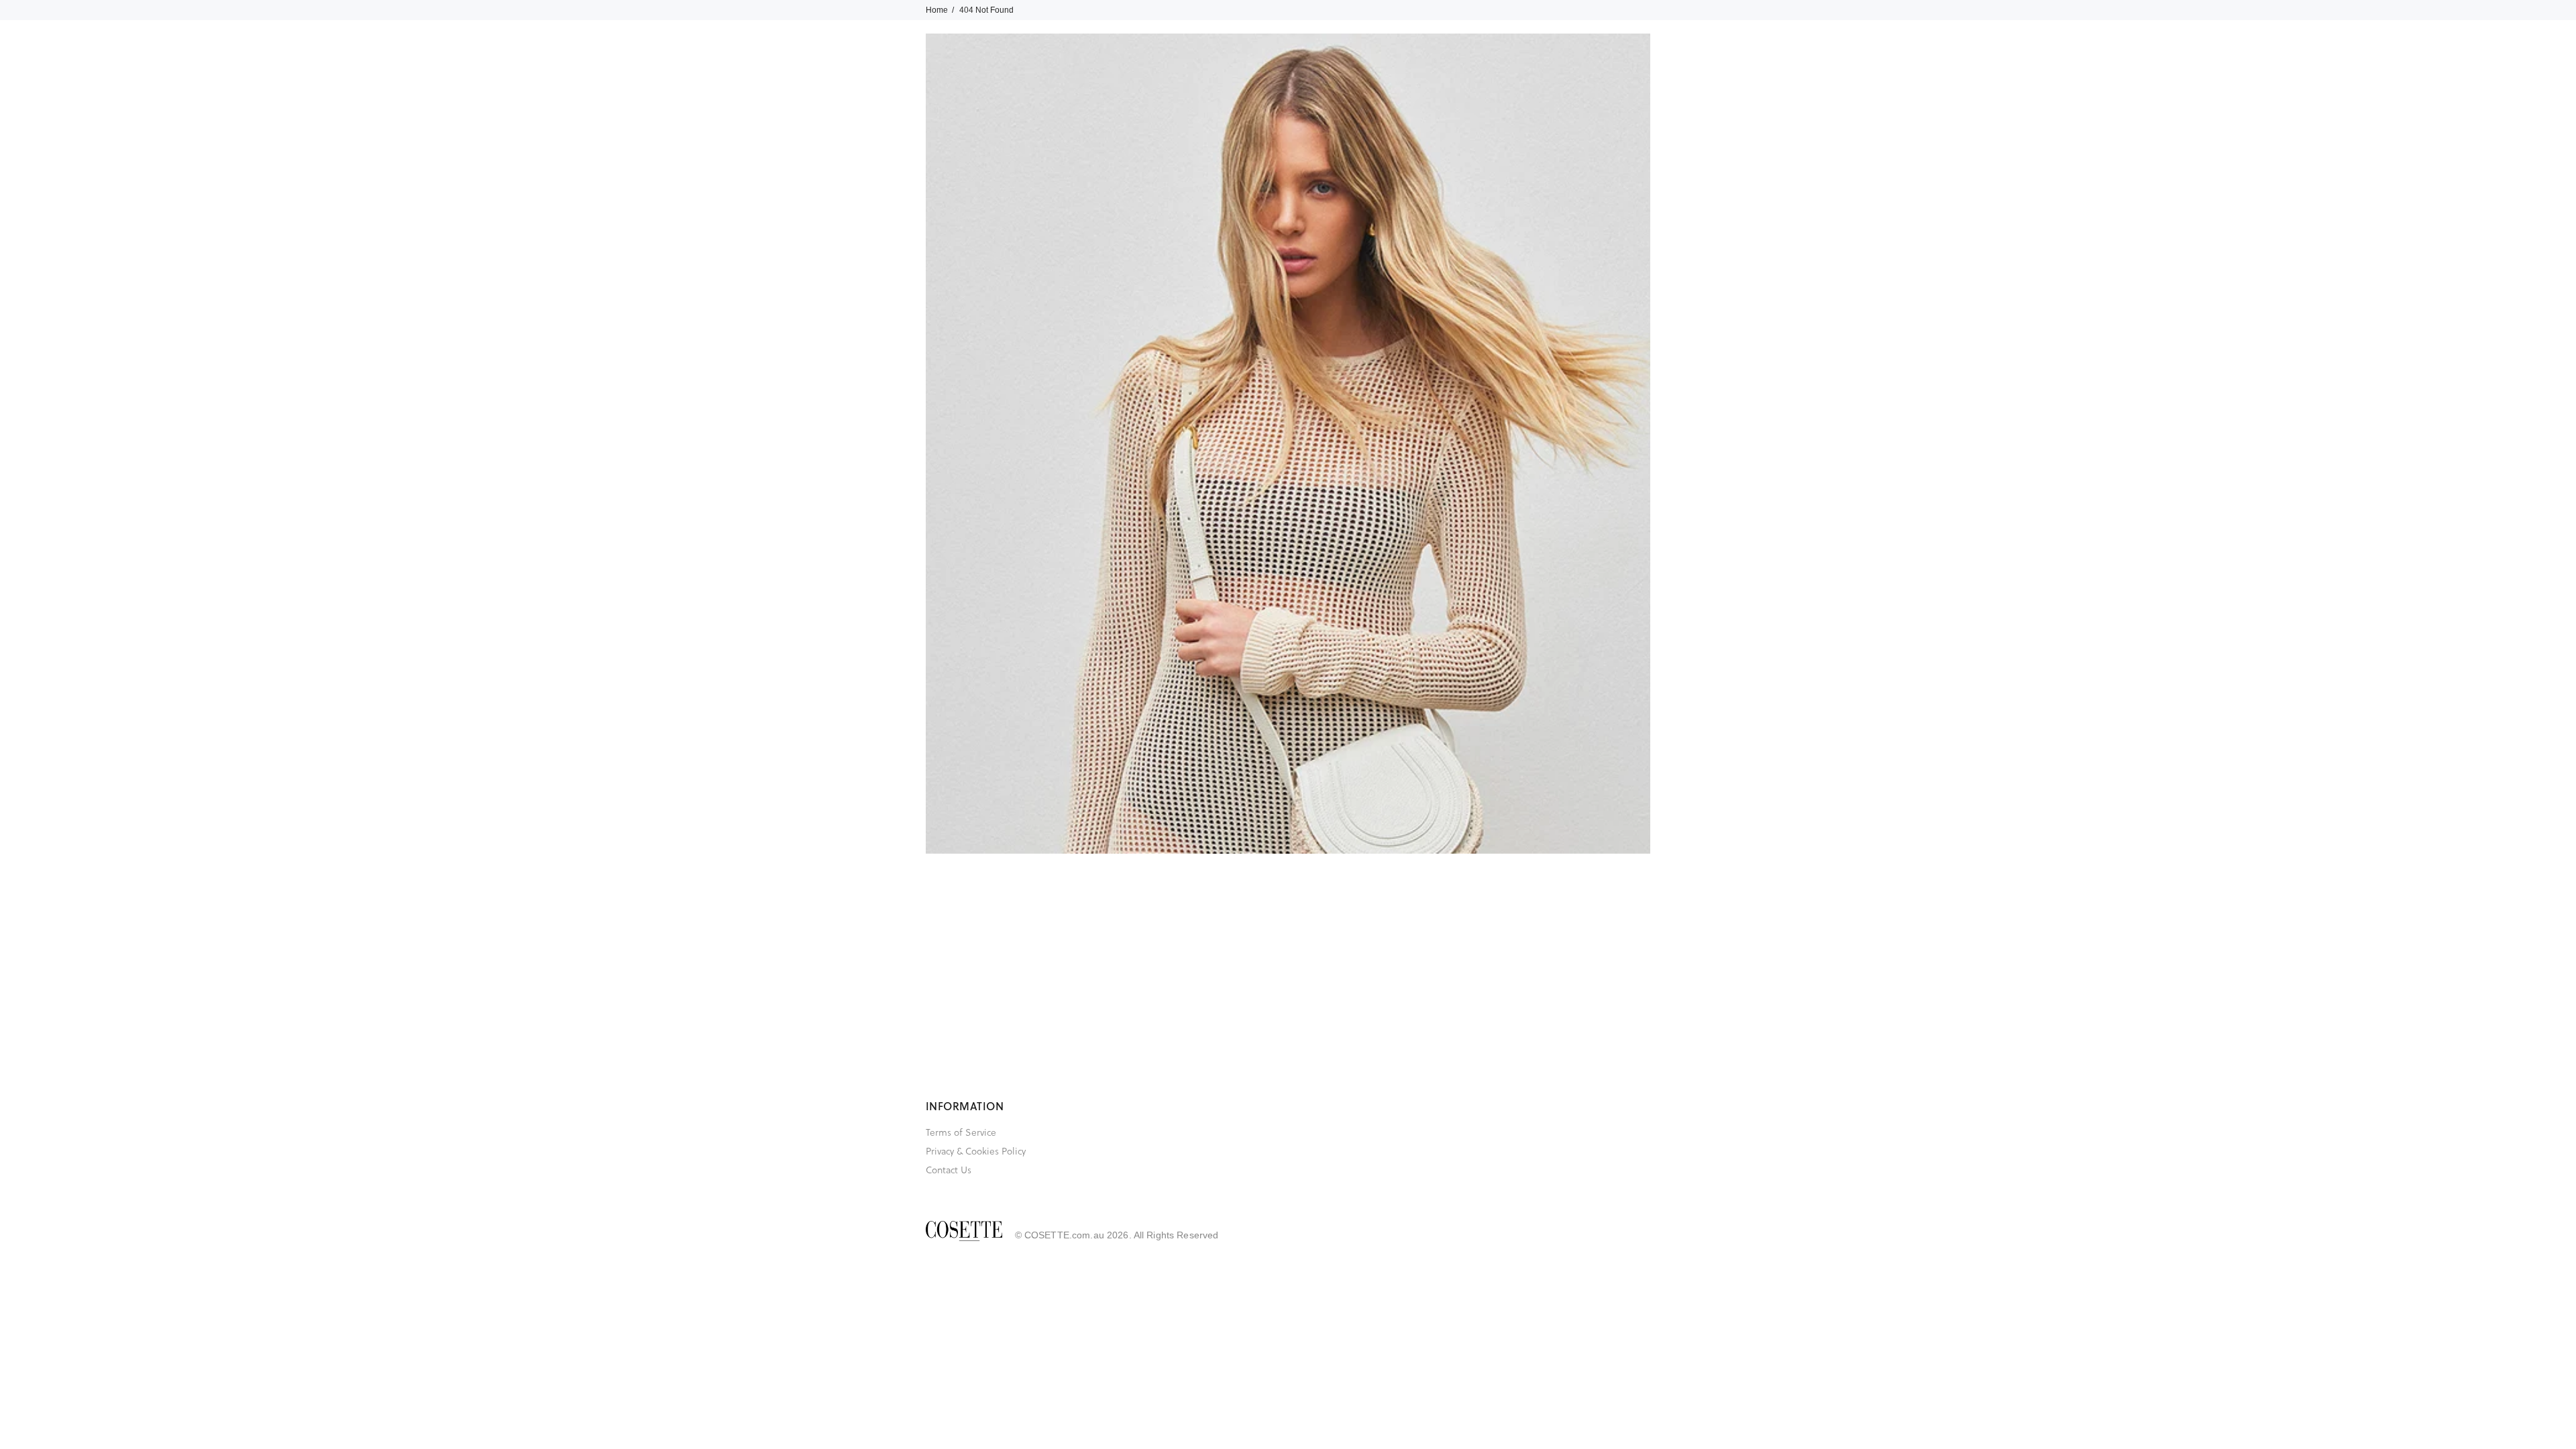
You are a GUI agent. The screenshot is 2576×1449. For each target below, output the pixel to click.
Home (937, 10)
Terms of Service (961, 1132)
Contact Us (949, 1170)
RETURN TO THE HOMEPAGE (1483, 594)
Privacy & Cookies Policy (976, 1151)
